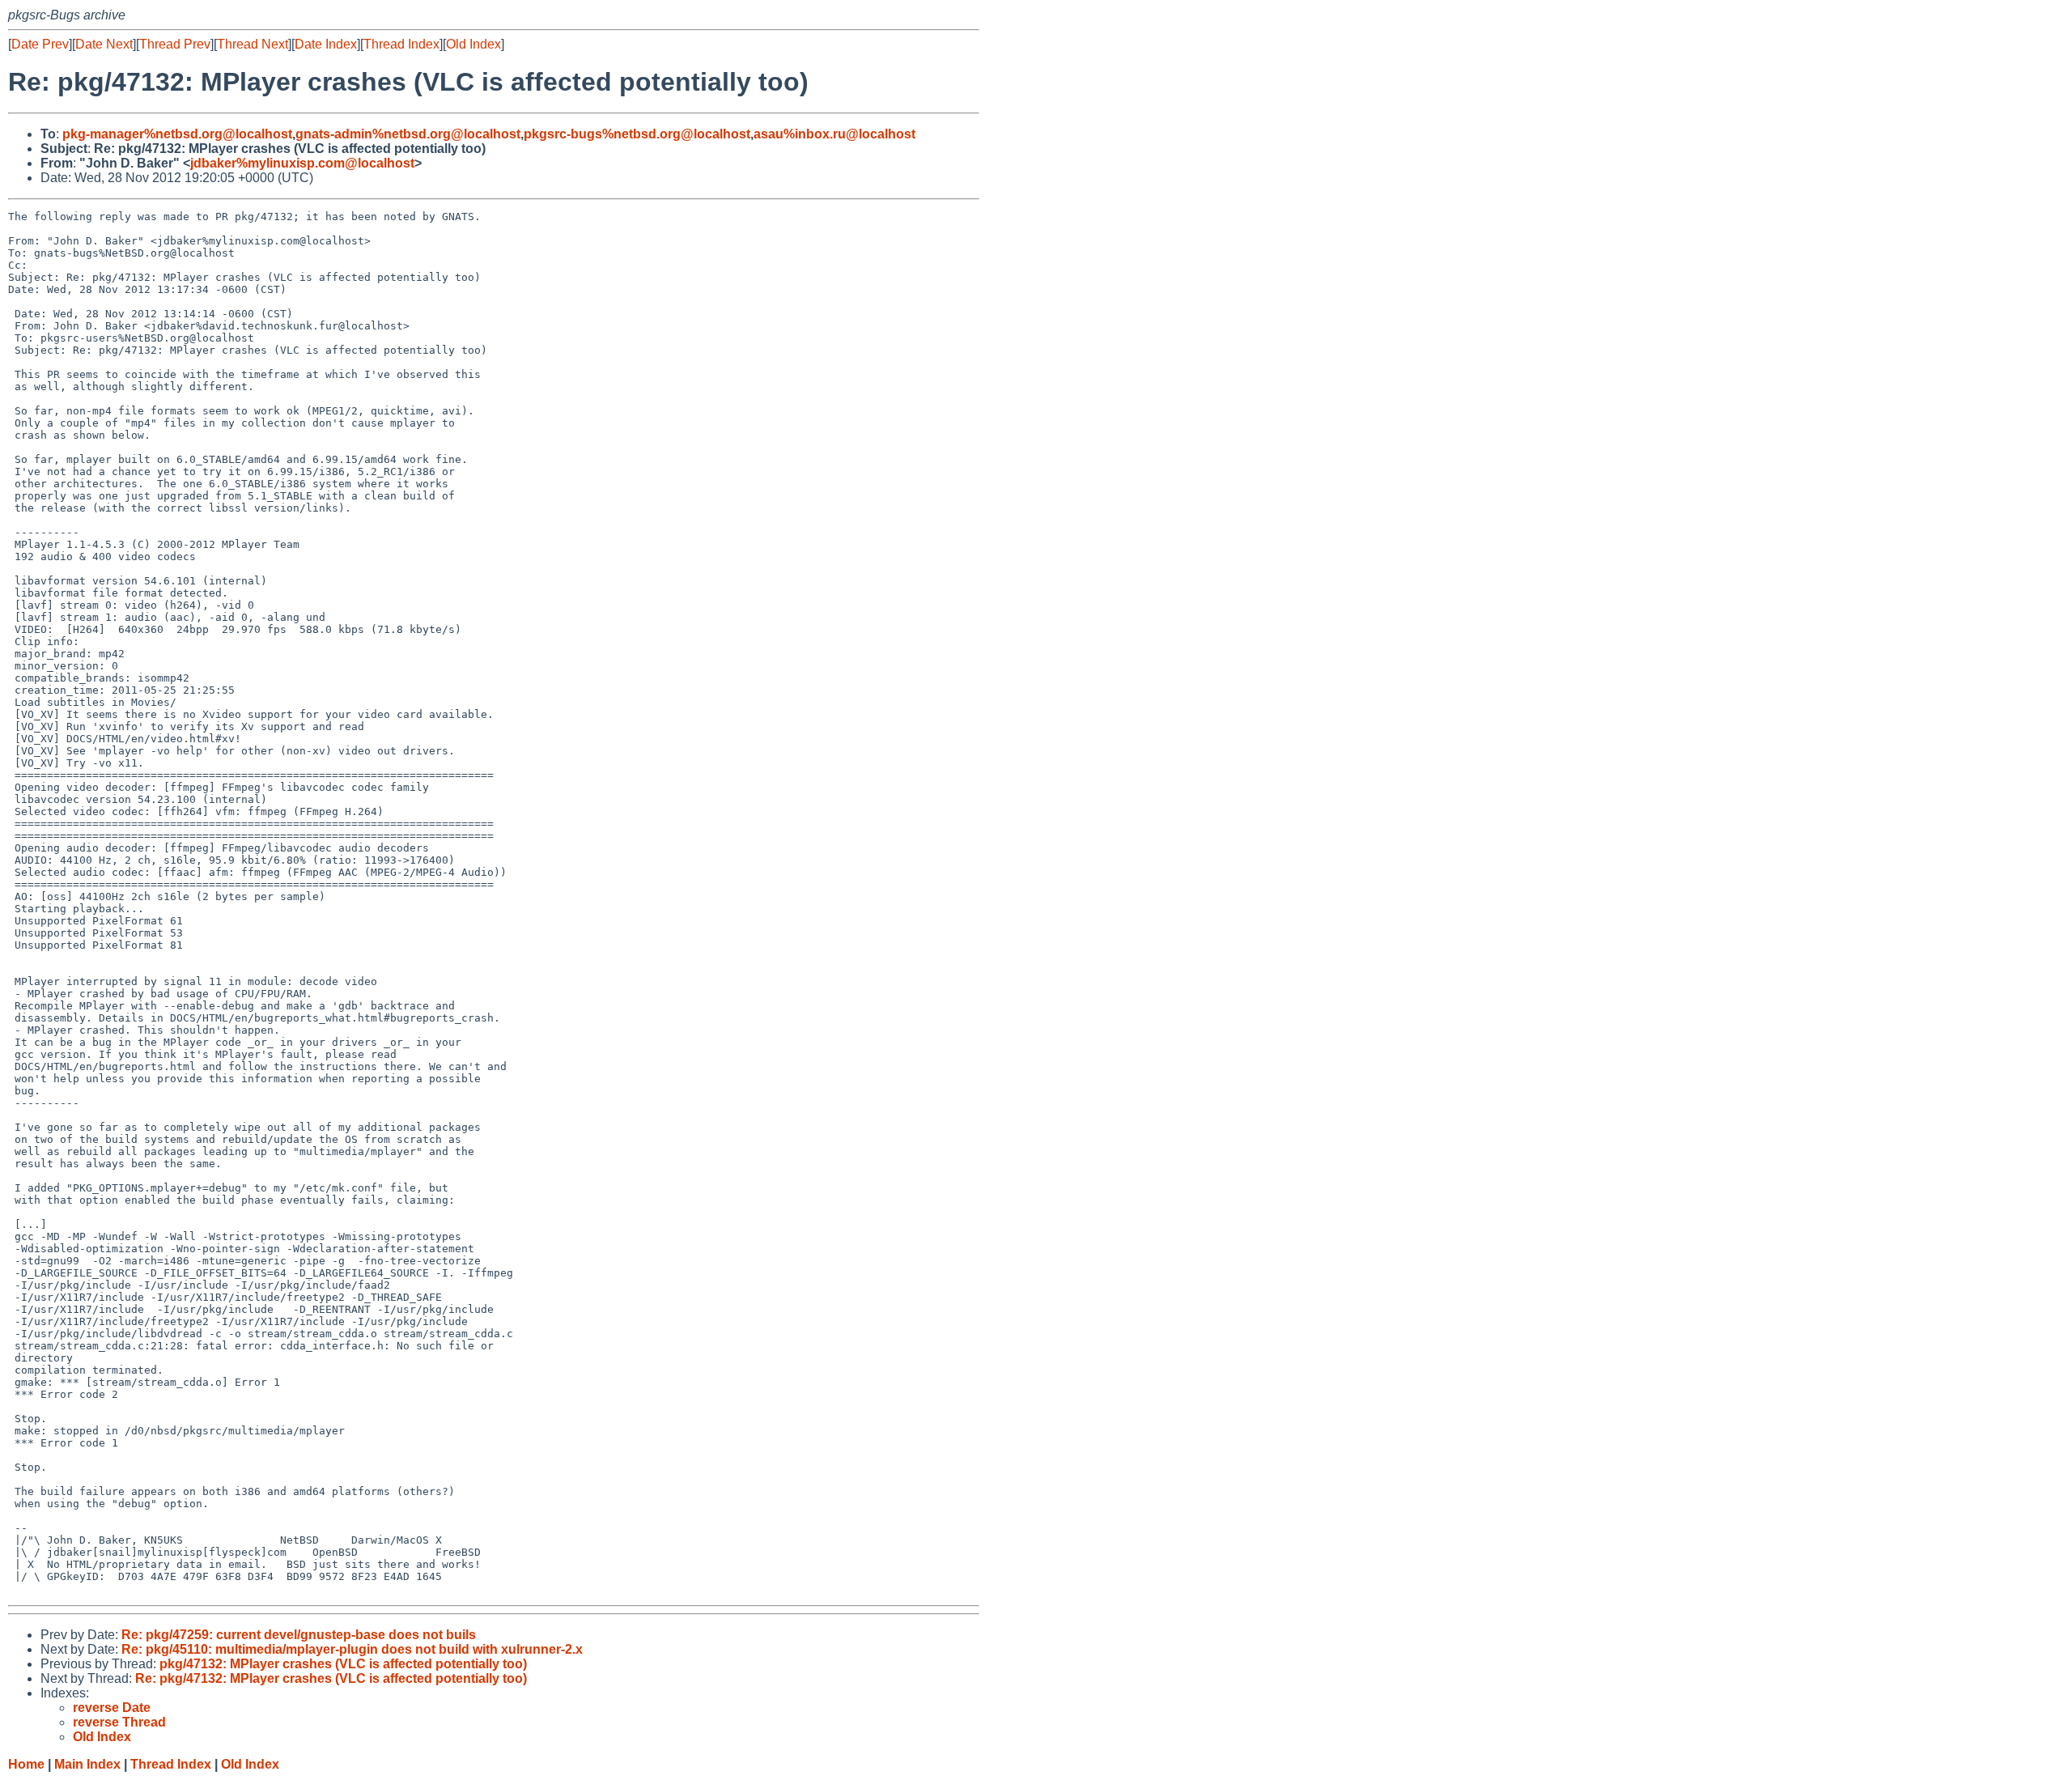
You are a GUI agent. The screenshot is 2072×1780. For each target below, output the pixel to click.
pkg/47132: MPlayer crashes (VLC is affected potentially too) (343, 1664)
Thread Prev (175, 44)
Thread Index (401, 44)
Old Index (473, 44)
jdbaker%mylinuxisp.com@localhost (302, 163)
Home (26, 1764)
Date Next (104, 44)
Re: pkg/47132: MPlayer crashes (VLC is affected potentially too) (331, 1678)
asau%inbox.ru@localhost (834, 134)
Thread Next (253, 44)
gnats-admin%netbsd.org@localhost (408, 134)
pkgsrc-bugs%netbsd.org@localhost (637, 134)
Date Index (326, 44)
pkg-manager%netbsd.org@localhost (177, 134)
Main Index (87, 1764)
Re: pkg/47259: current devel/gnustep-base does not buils (299, 1635)
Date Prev (40, 44)
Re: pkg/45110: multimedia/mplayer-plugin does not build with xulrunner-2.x (352, 1649)
